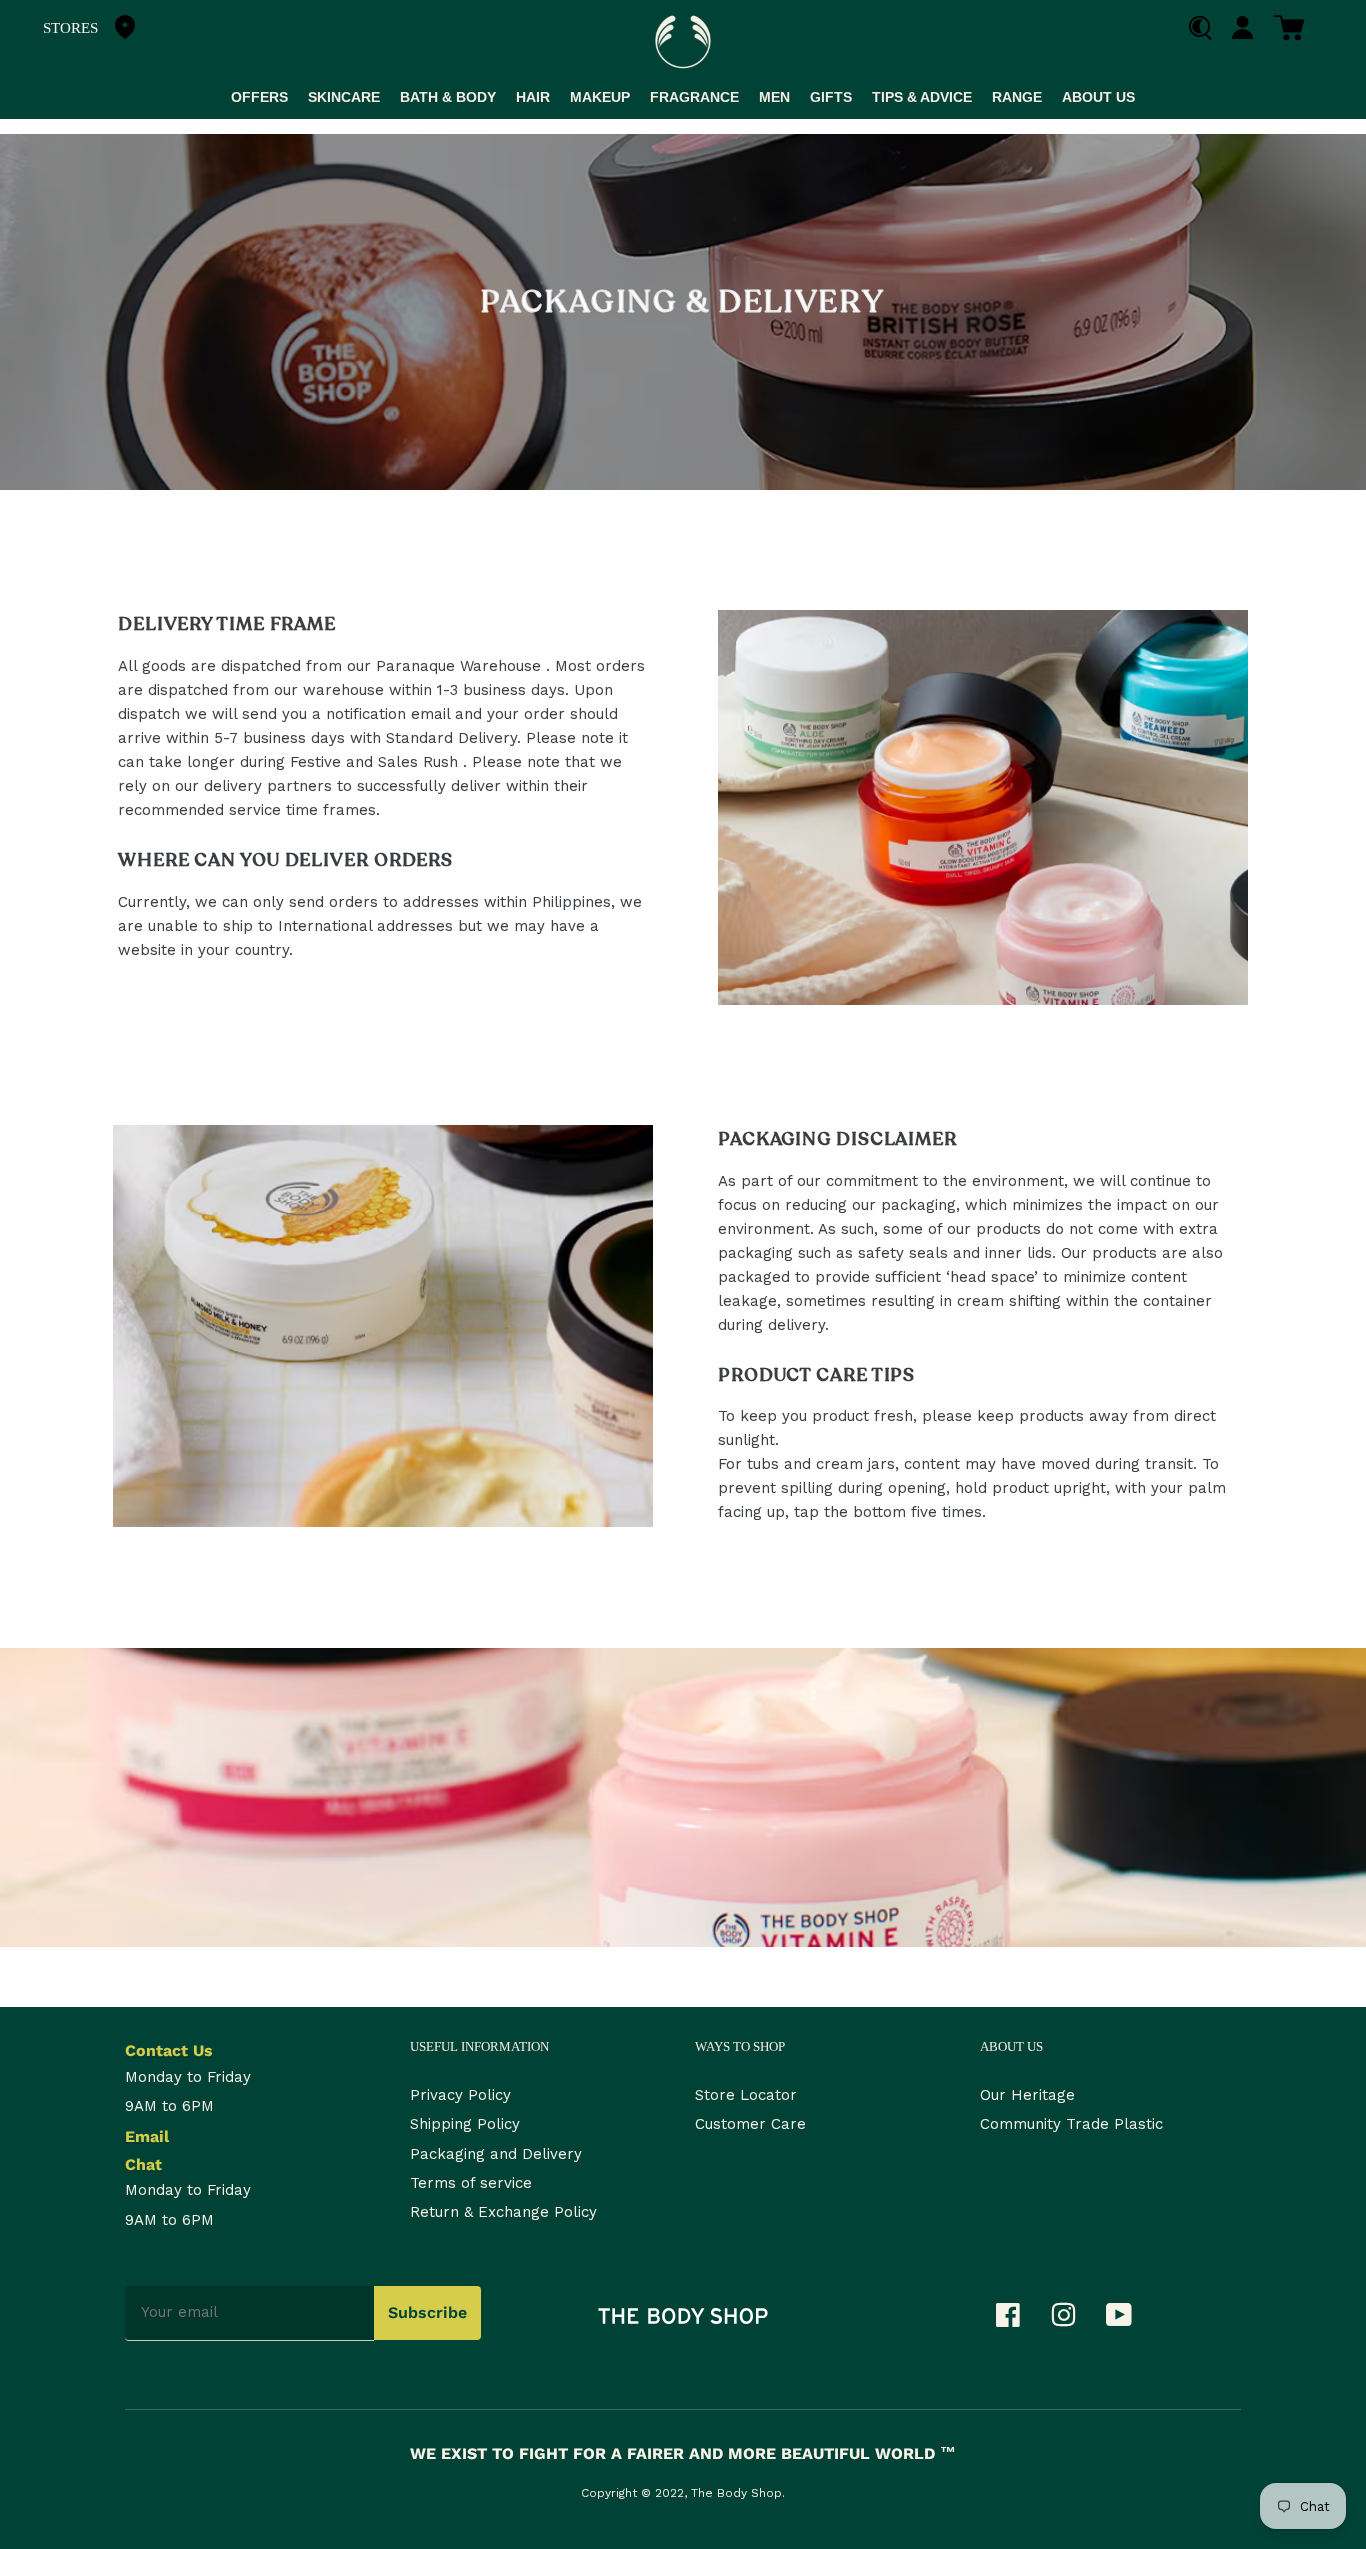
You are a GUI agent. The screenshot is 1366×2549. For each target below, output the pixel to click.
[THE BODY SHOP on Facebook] (1018, 2320)
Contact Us (169, 2050)
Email (147, 2136)
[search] (1207, 28)
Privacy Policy (460, 2095)
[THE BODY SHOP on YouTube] (1129, 2320)
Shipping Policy (465, 2124)
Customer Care (750, 2124)
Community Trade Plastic (1071, 2124)
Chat (143, 2164)
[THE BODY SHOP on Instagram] (1073, 2320)
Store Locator (746, 2095)
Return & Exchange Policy (503, 2212)
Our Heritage (1027, 2095)
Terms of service (471, 2183)
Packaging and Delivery (496, 2154)
